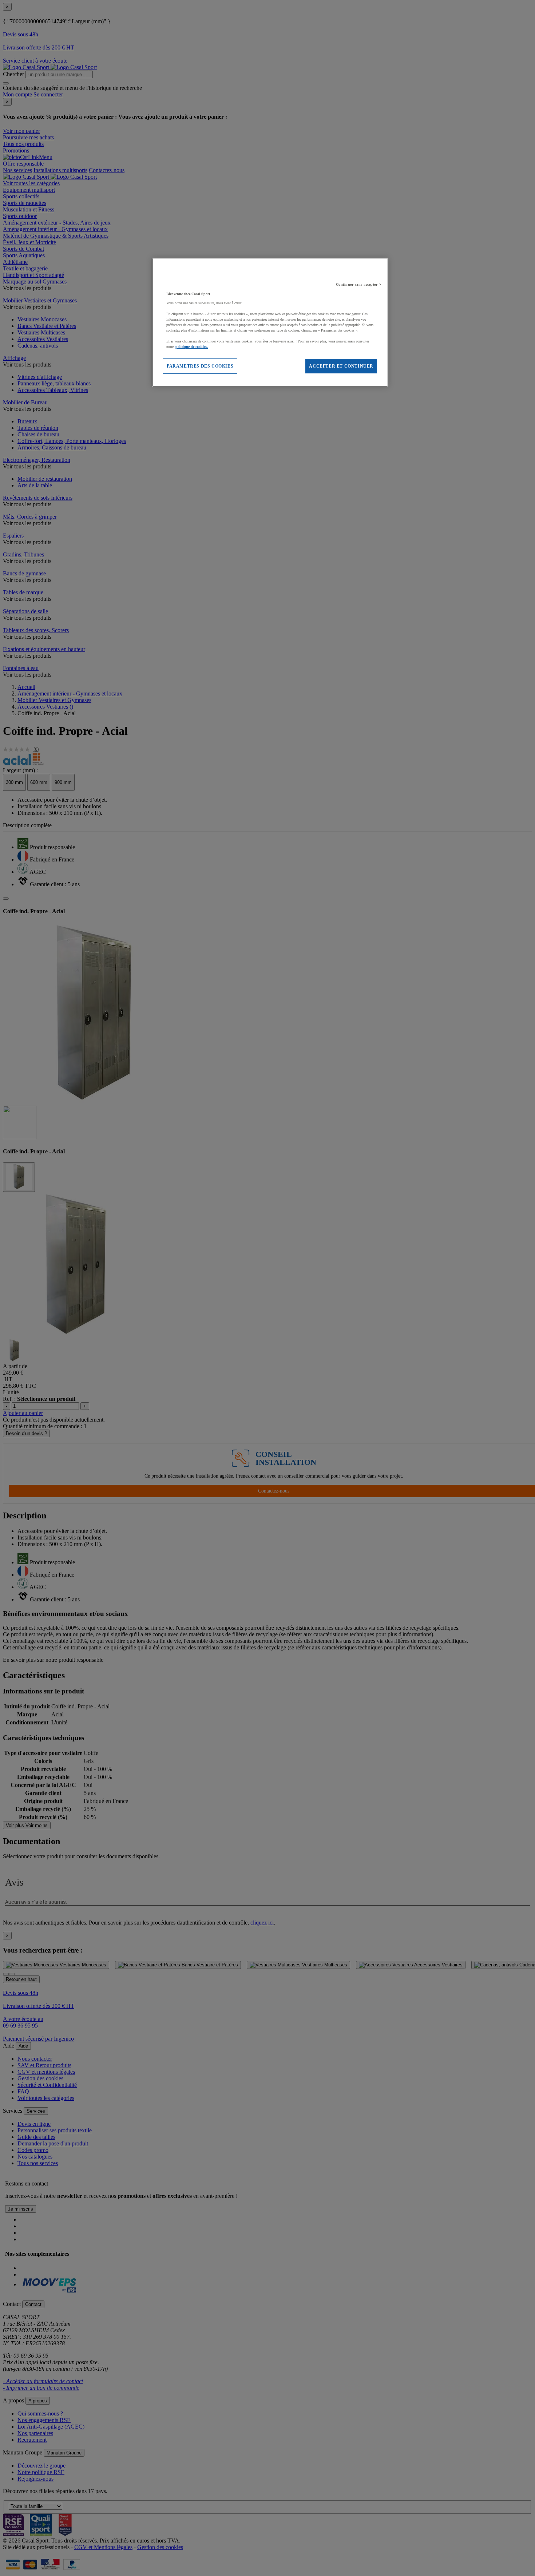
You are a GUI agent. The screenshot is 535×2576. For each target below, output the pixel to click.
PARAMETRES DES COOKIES (200, 366)
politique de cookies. (192, 347)
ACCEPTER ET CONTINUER (341, 366)
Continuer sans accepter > (359, 284)
